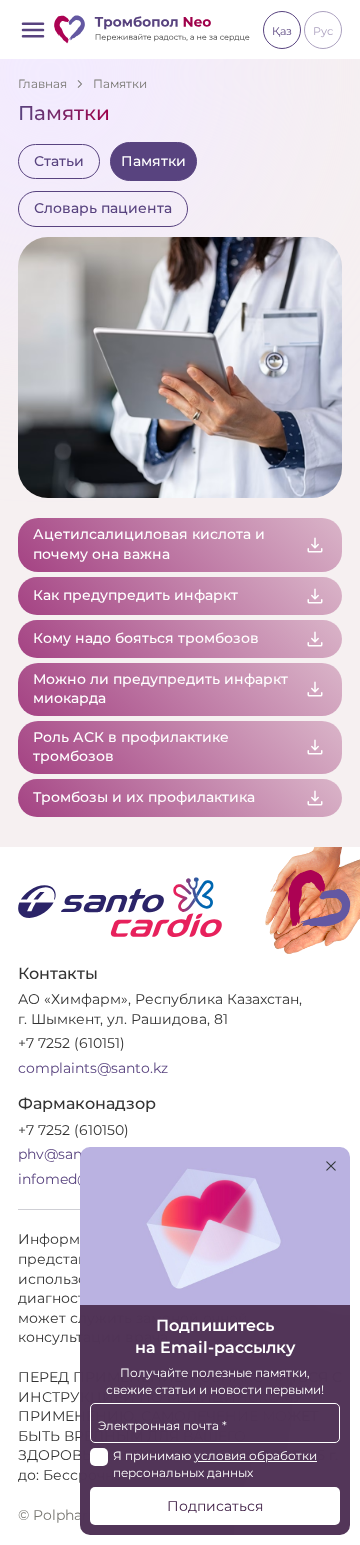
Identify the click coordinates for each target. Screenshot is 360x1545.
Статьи (59, 161)
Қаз (282, 31)
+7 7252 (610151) (71, 1043)
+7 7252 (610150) (73, 1130)
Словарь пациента (103, 208)
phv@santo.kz (66, 1154)
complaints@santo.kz (93, 1068)
